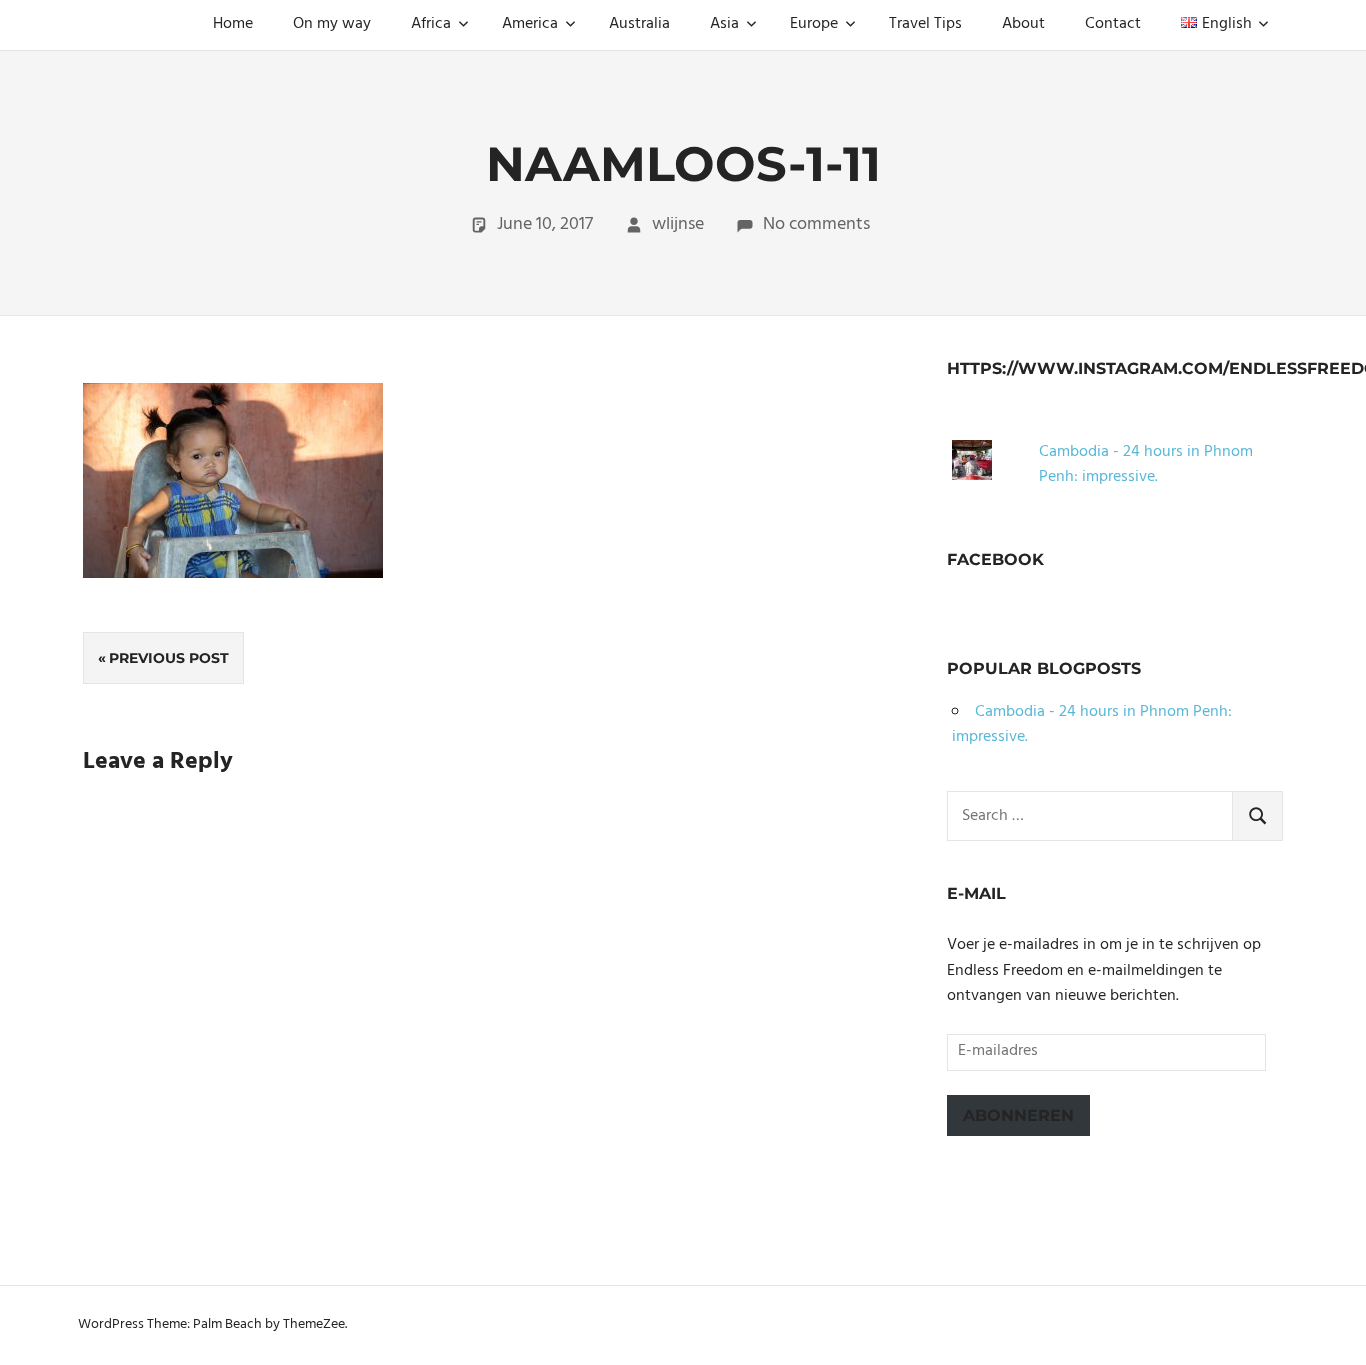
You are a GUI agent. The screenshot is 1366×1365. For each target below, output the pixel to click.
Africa (431, 24)
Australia (639, 24)
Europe (814, 24)
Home (233, 24)
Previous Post (169, 658)
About (1023, 24)
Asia (724, 24)
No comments (816, 224)
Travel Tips (925, 24)
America (530, 24)
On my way (332, 24)
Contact (1113, 24)
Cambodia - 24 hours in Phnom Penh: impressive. (1146, 465)
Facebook (995, 559)
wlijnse (678, 224)
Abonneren (1018, 1115)
